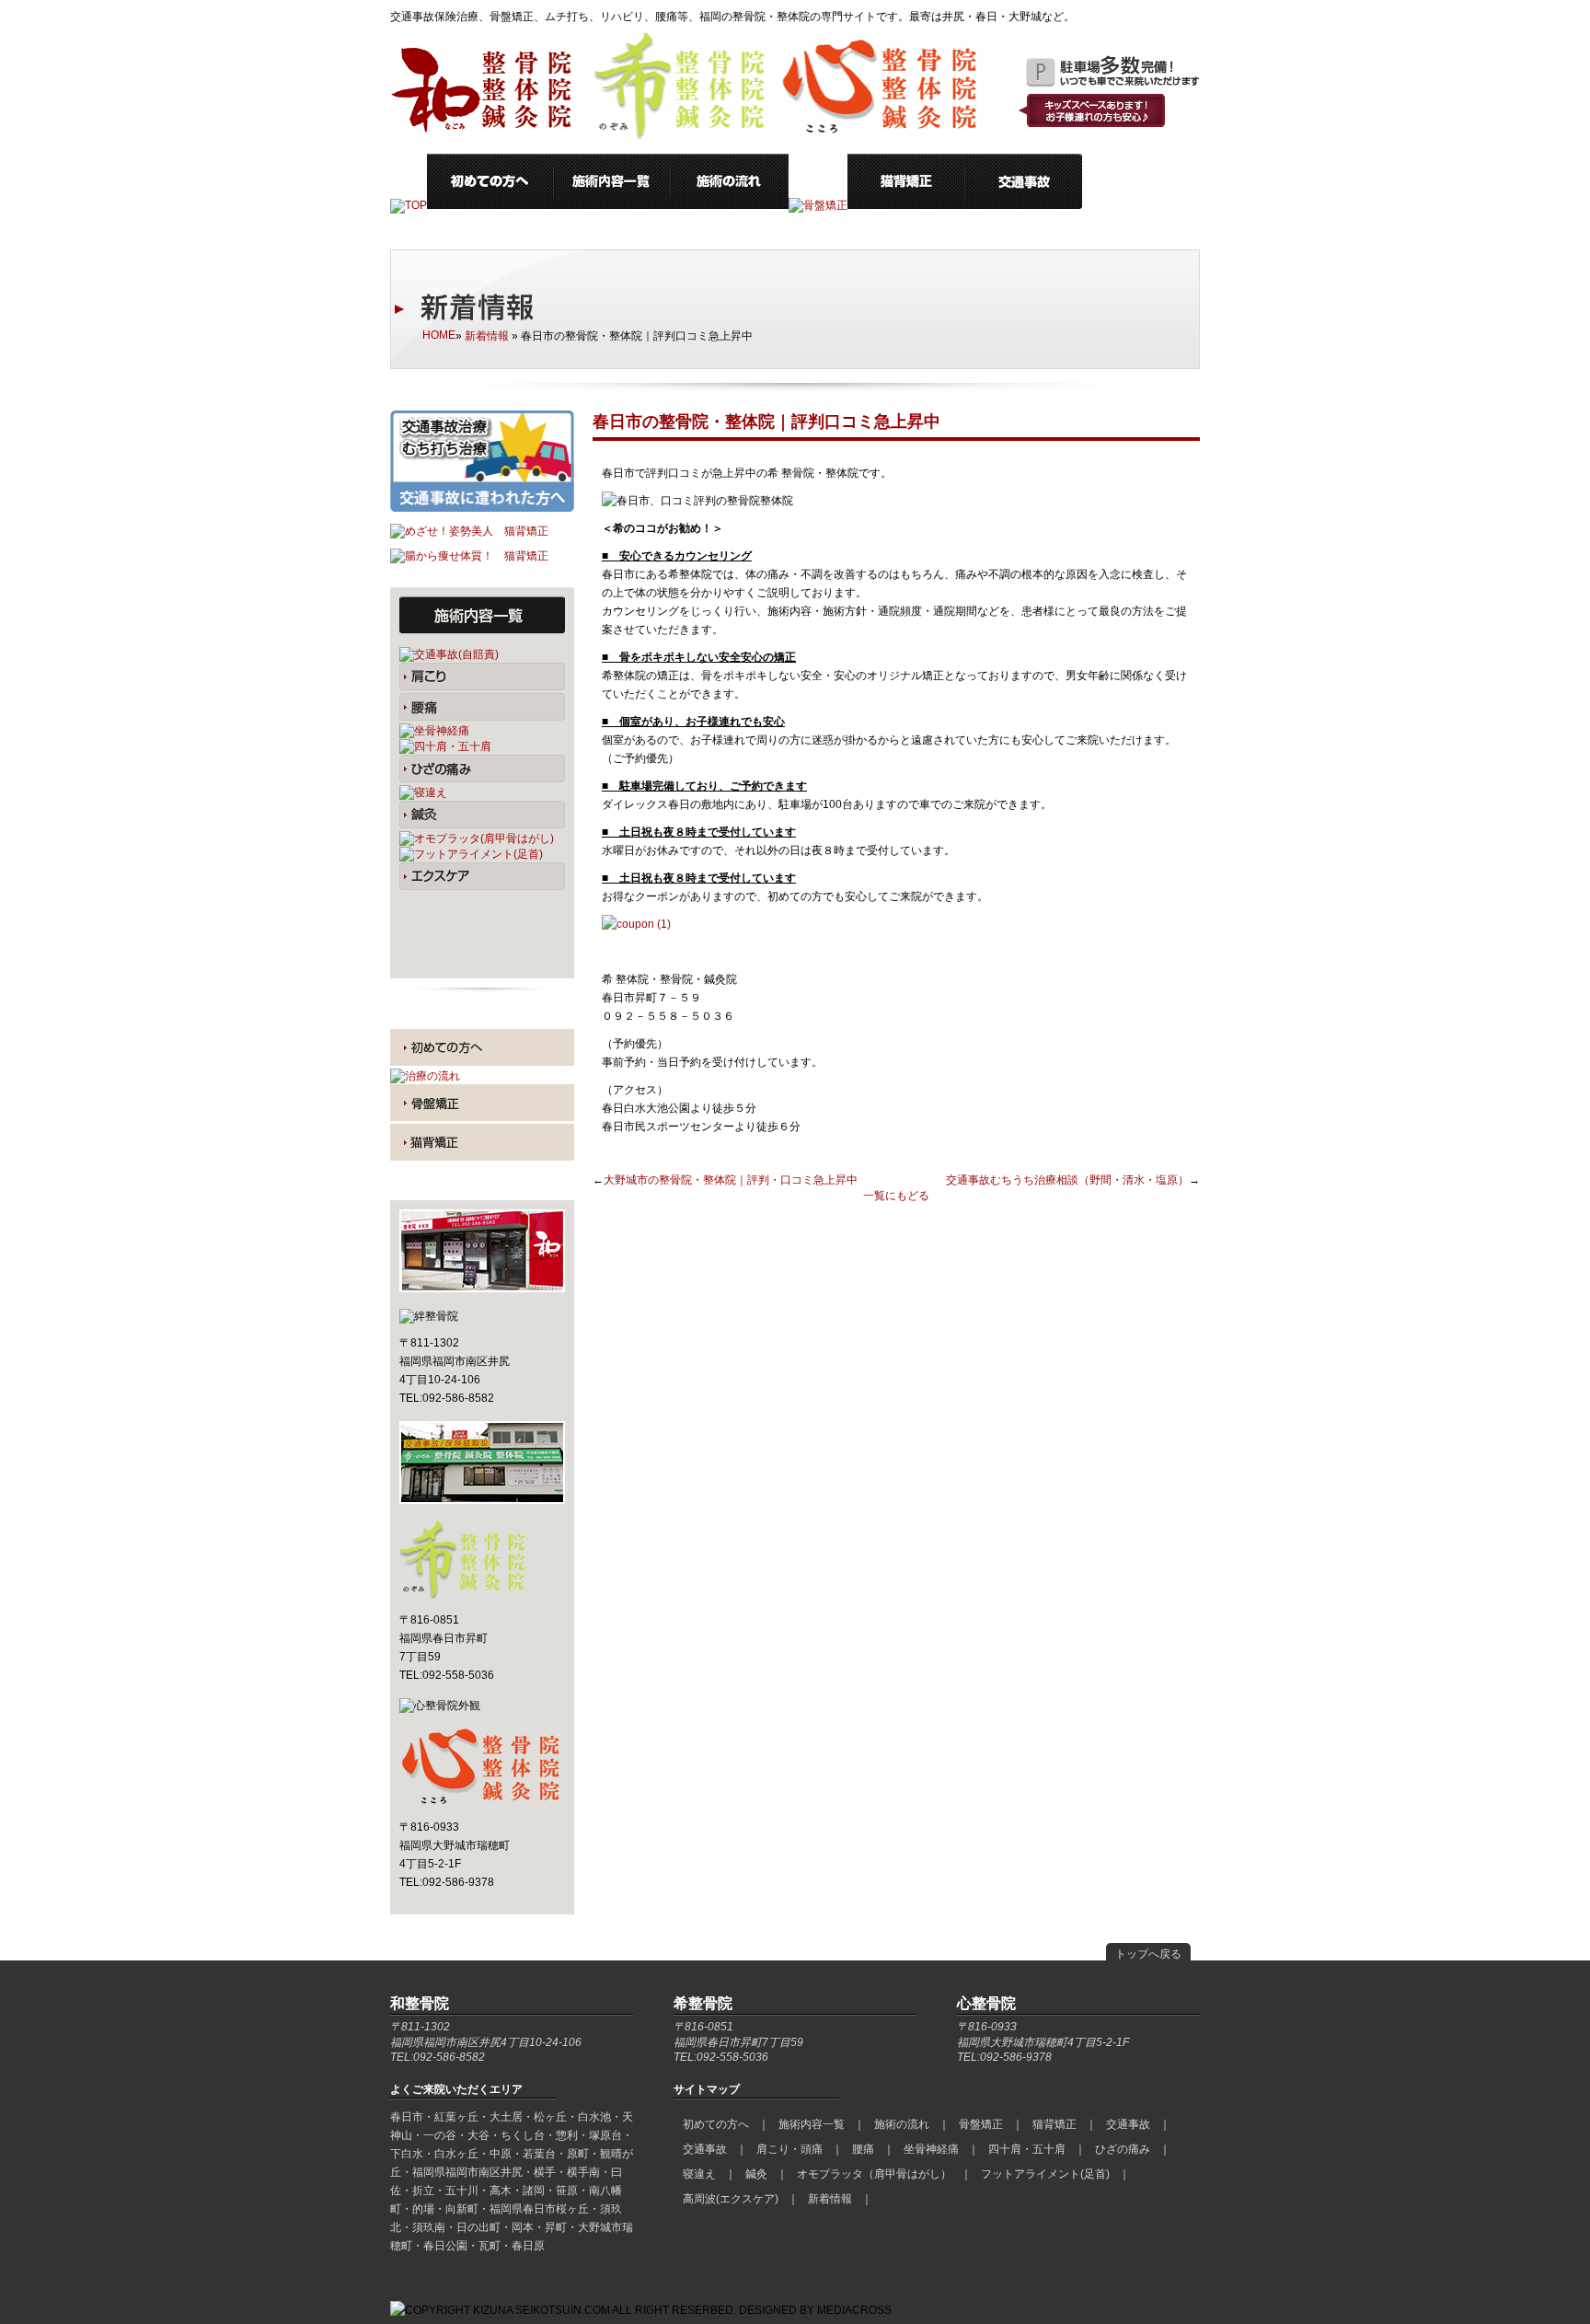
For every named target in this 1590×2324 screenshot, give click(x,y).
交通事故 (1128, 2124)
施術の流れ (902, 2124)
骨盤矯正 (981, 2124)
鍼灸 (756, 2174)
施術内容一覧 (812, 2124)
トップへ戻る (1148, 1954)
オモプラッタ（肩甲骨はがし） (874, 2174)
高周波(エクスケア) (731, 2199)
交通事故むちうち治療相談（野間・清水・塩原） (1067, 1180)
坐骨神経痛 (931, 2149)
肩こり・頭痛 (789, 2149)
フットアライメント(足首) (1045, 2174)
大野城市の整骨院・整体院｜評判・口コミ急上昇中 (731, 1180)
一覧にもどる (896, 1196)
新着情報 (487, 336)
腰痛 (863, 2149)
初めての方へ (716, 2124)
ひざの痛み (1123, 2149)
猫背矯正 (1054, 2124)
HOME (439, 335)
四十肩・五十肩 (1027, 2149)
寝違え (699, 2174)
